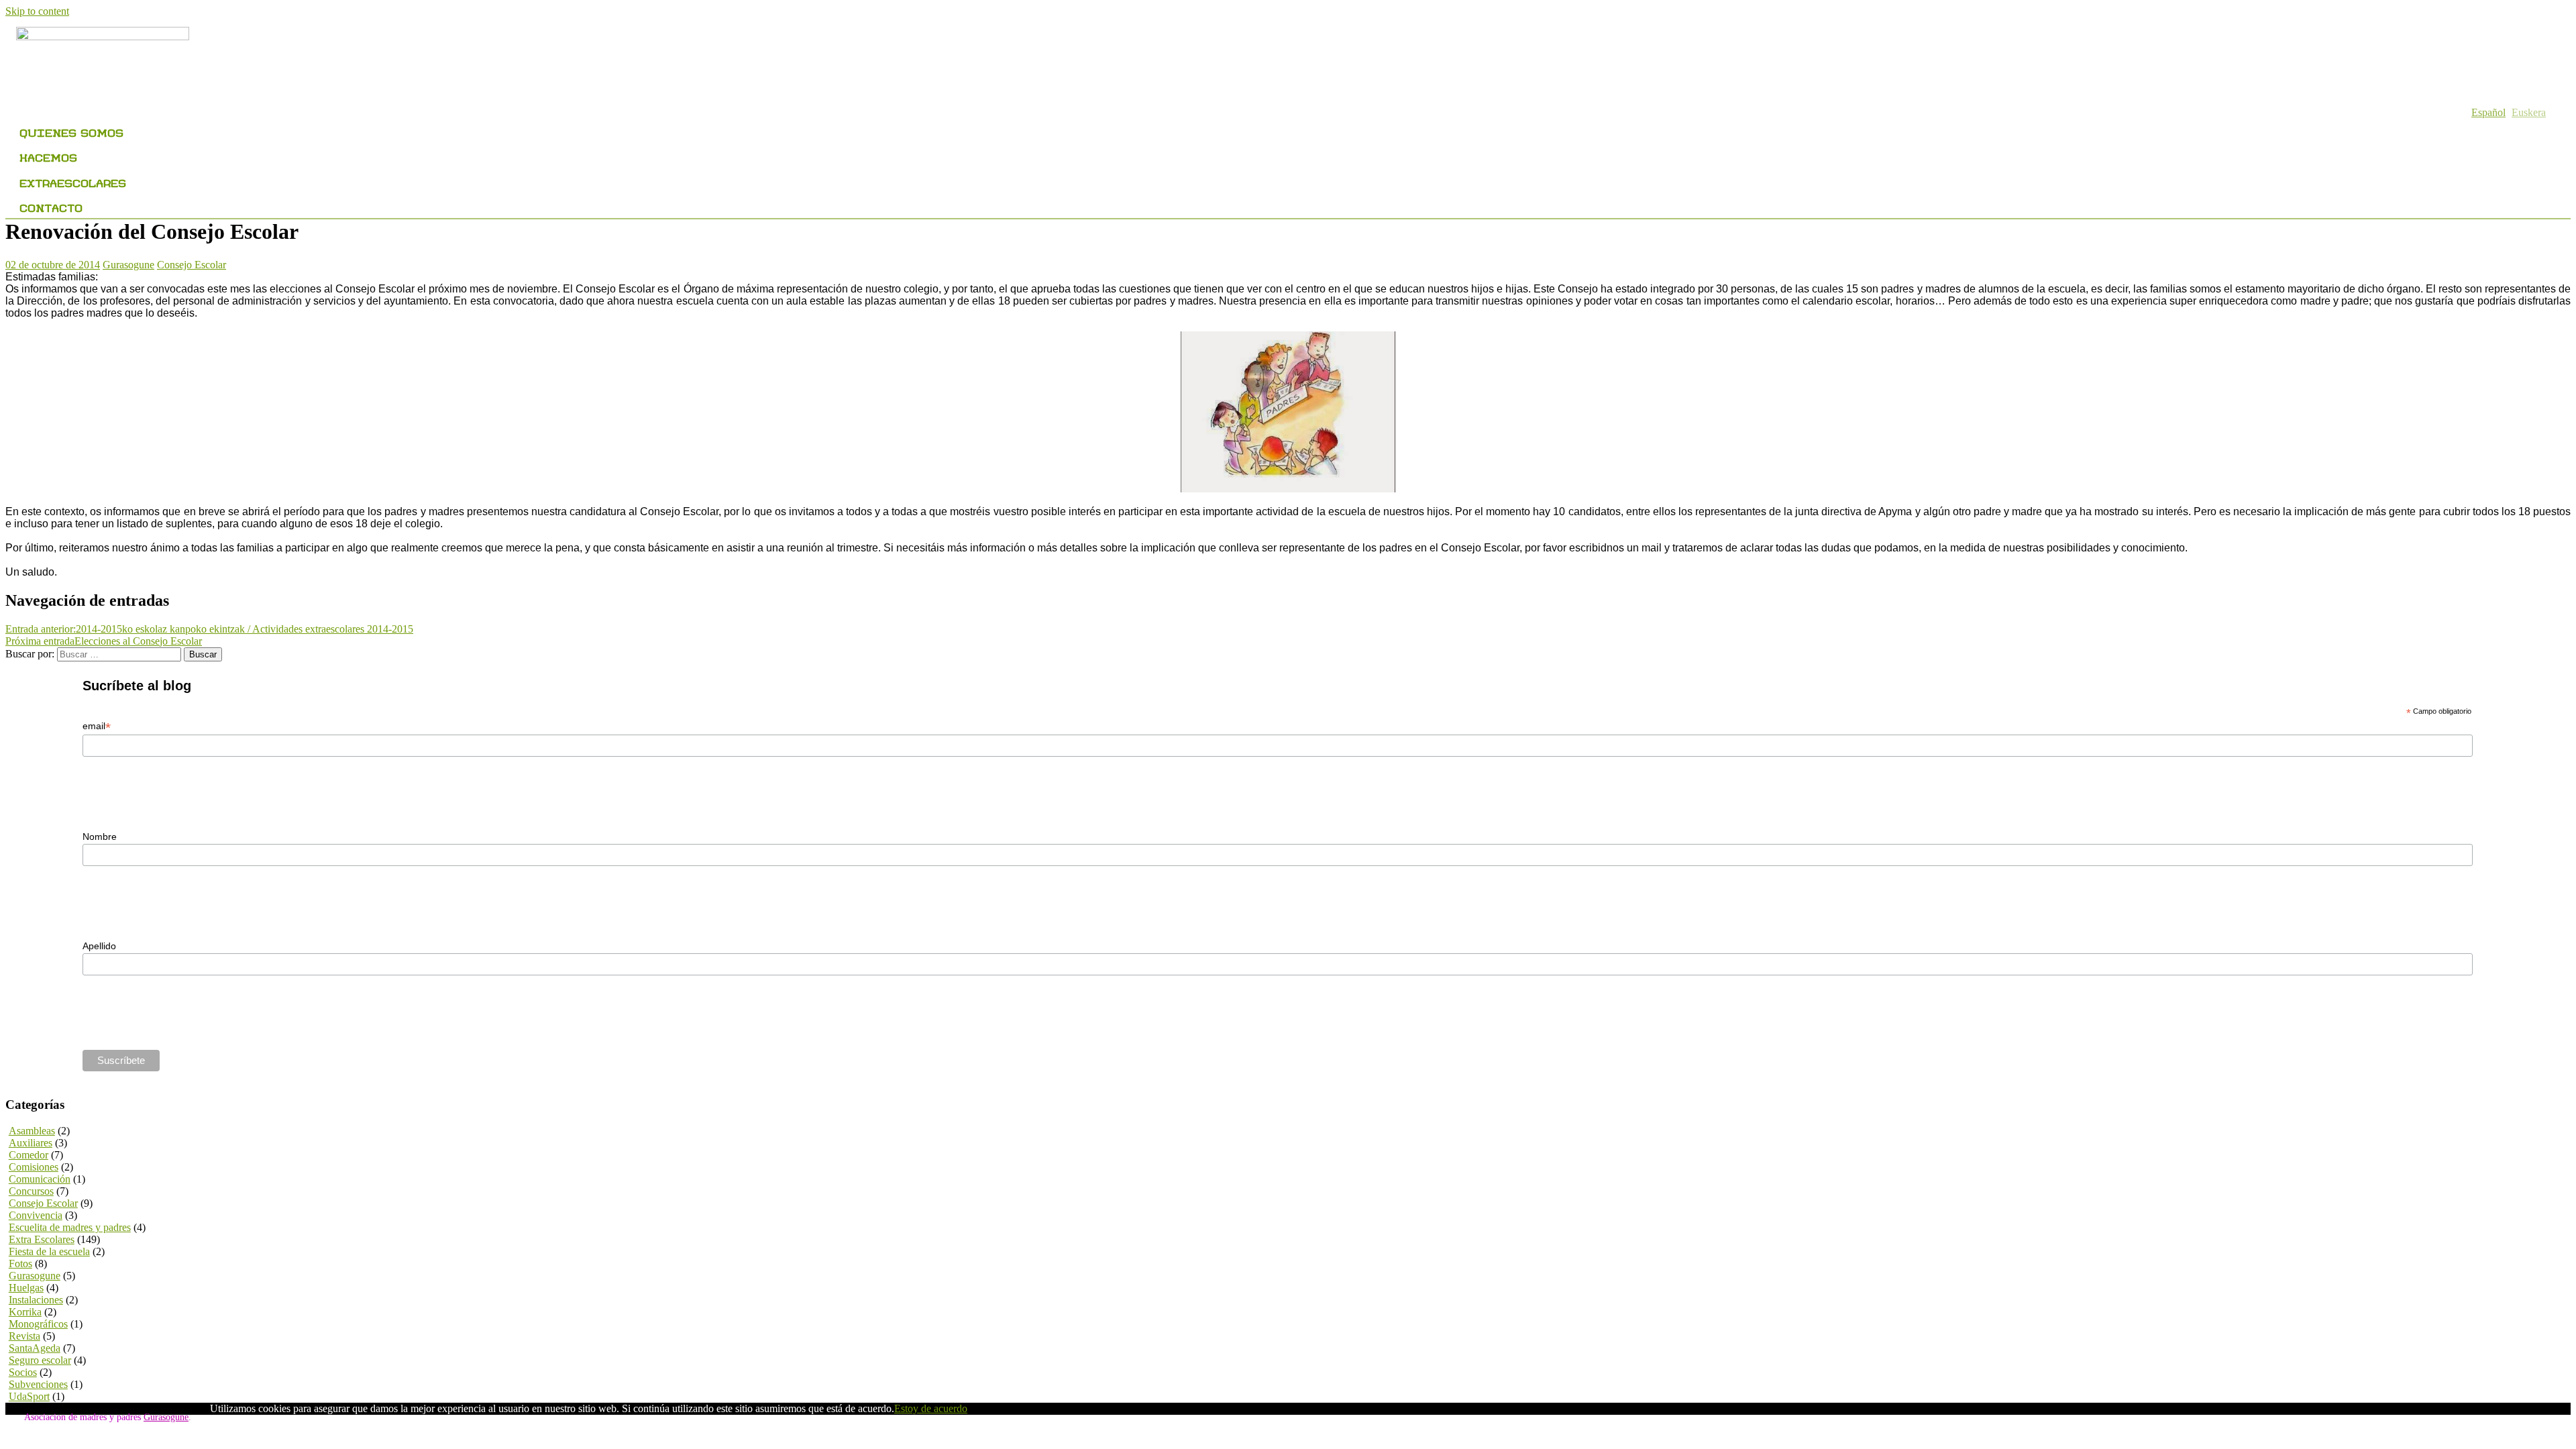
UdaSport (29, 1396)
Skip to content (37, 11)
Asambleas (32, 1131)
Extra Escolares (42, 1239)
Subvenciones (38, 1384)
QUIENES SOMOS (71, 131)
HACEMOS (48, 156)
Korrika (25, 1312)
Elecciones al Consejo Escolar (104, 641)
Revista (24, 1336)
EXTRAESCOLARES (73, 181)
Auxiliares (31, 1143)
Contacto (51, 206)
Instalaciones (36, 1300)
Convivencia (36, 1215)
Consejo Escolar (192, 265)
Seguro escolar (40, 1360)
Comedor (29, 1155)
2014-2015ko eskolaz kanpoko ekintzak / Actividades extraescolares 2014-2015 (209, 629)
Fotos (20, 1264)
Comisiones (34, 1167)
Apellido (99, 946)
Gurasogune (128, 265)
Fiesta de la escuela (49, 1251)
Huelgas (26, 1288)
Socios (23, 1372)
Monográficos (38, 1324)
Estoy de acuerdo (931, 1408)
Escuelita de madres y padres (70, 1227)
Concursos (31, 1191)
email (97, 726)
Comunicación (40, 1179)
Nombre (100, 837)
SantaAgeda (35, 1348)
